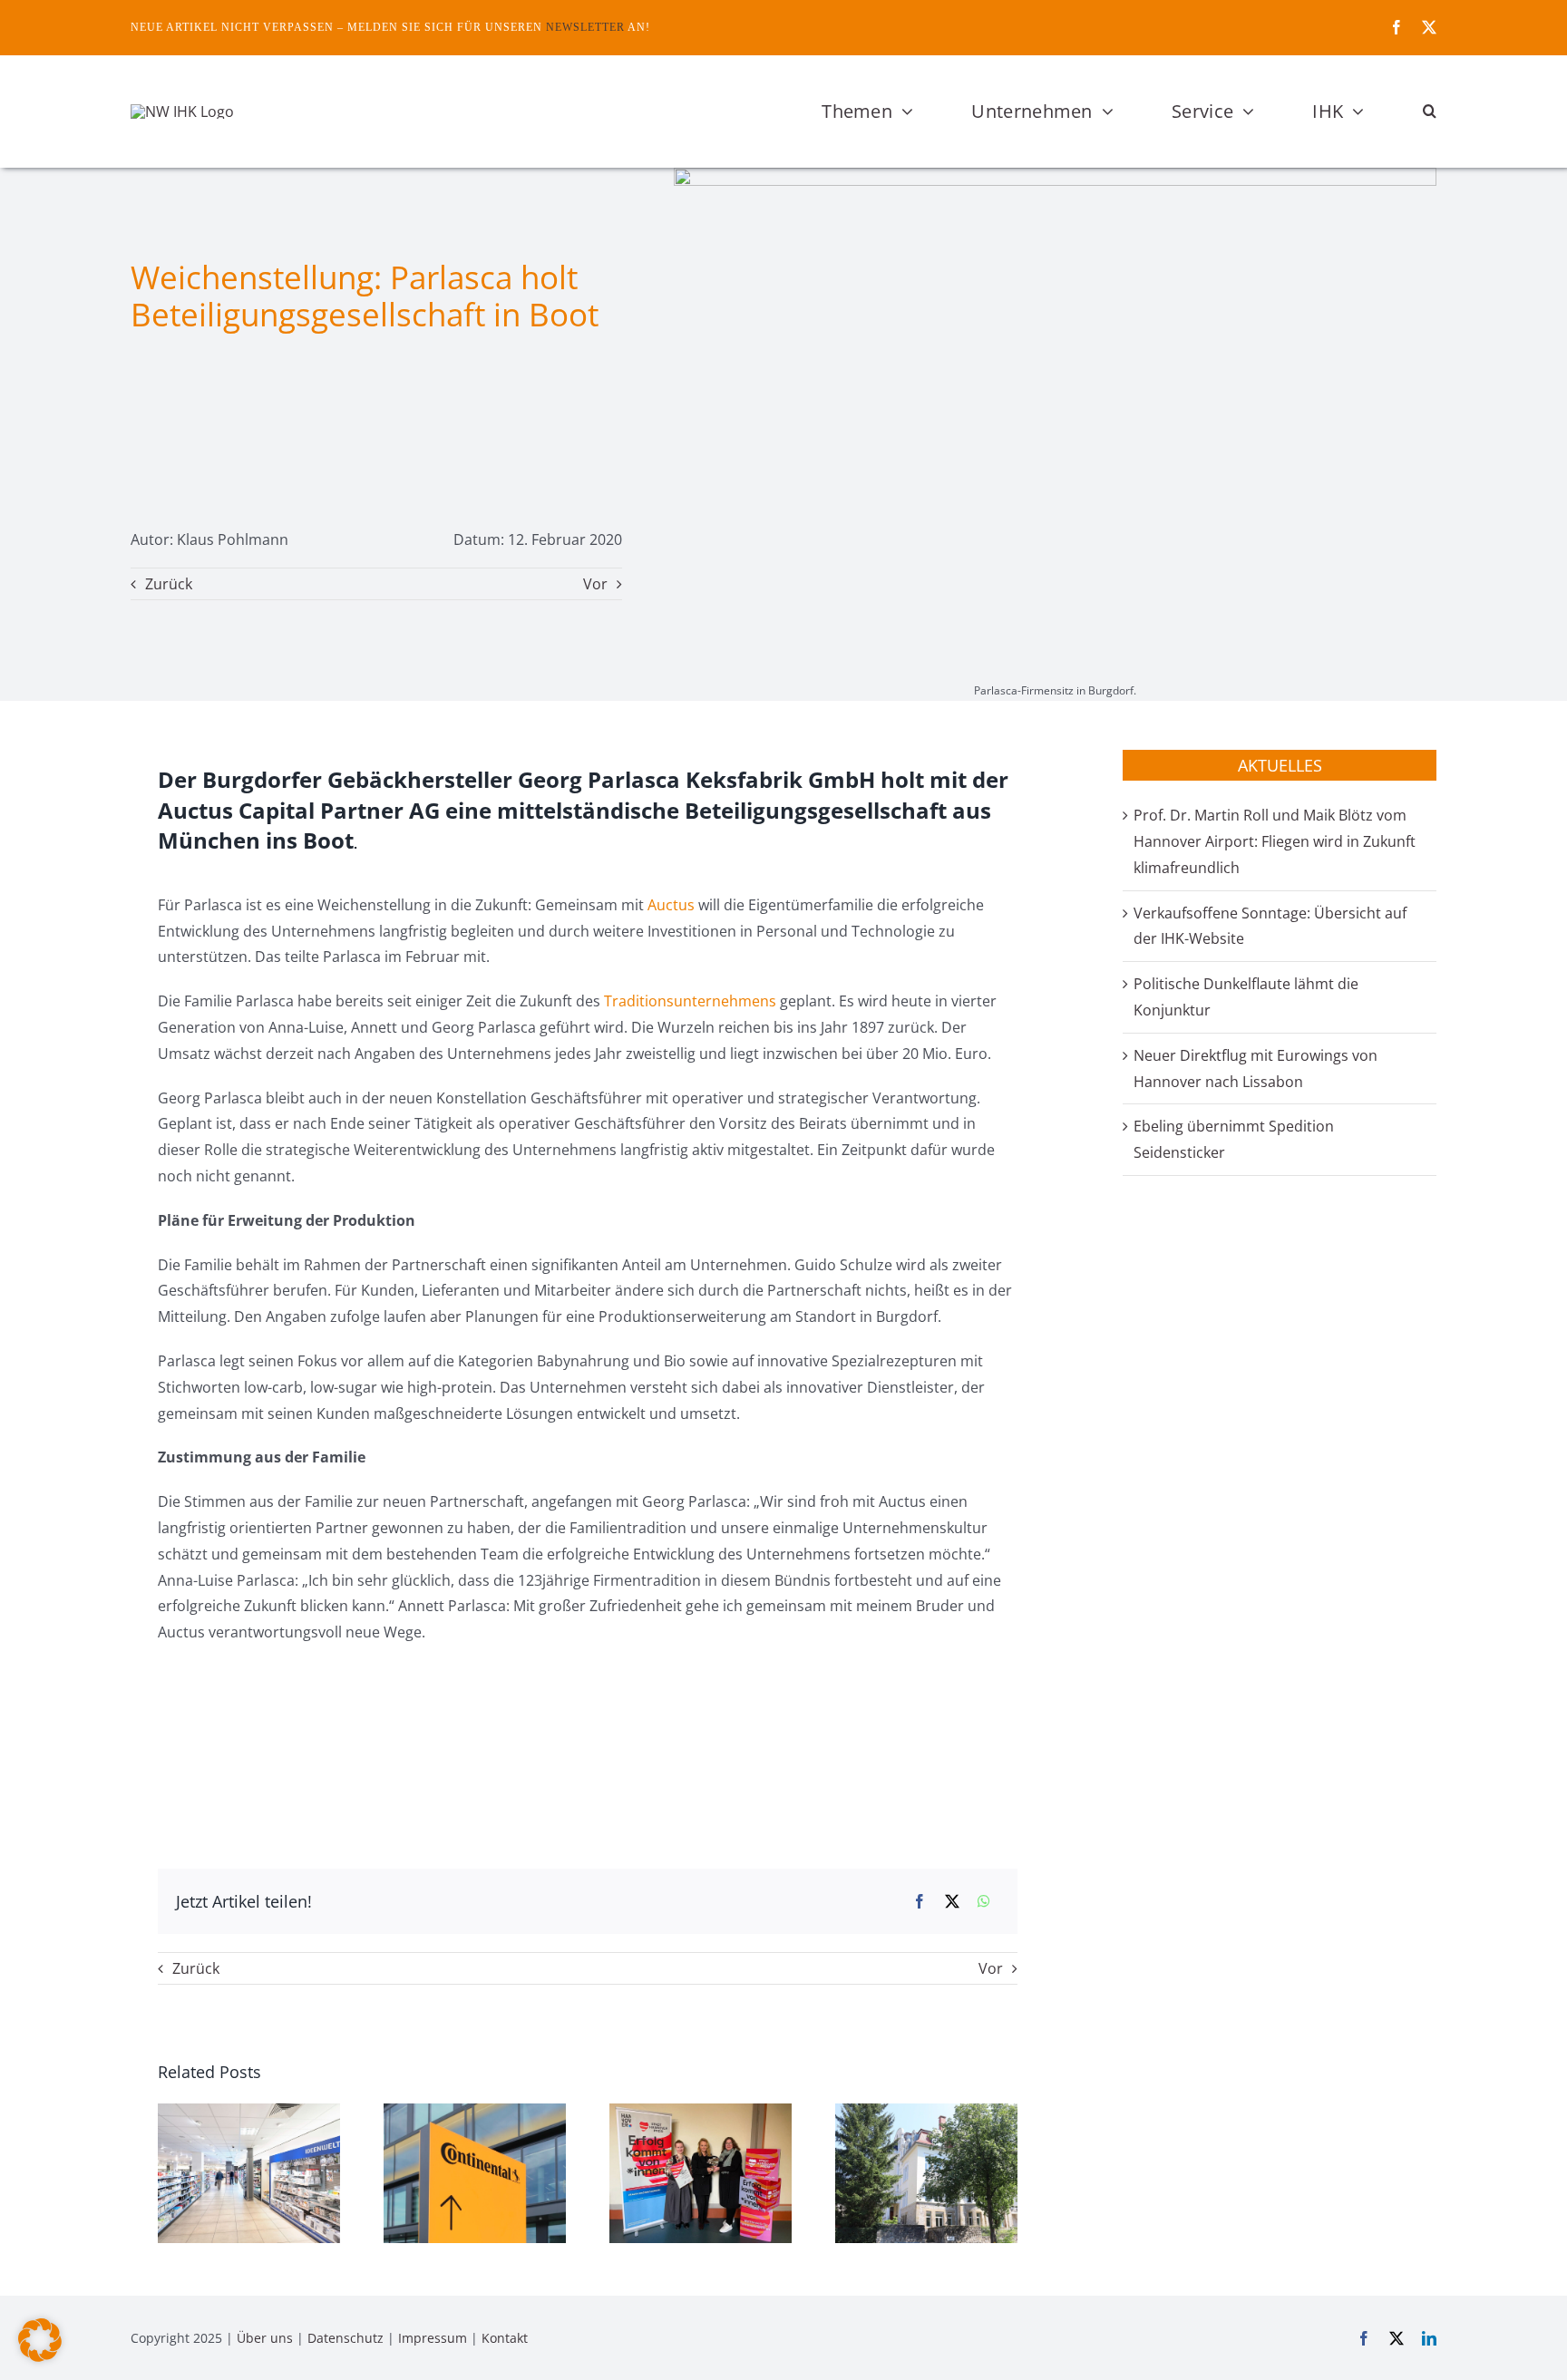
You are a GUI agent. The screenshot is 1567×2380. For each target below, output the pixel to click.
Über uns (265, 2338)
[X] (952, 1902)
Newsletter (585, 27)
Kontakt (505, 2338)
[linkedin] (1429, 2338)
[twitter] (1429, 27)
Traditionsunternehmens (690, 1001)
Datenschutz (346, 2338)
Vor (595, 584)
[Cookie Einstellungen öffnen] (40, 2356)
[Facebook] (920, 1902)
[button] (1430, 112)
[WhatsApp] (984, 1902)
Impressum (433, 2338)
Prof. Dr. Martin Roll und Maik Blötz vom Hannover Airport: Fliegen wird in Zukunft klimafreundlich (1275, 841)
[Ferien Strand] (182, 112)
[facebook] (1397, 27)
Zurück (169, 584)
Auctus (671, 905)
